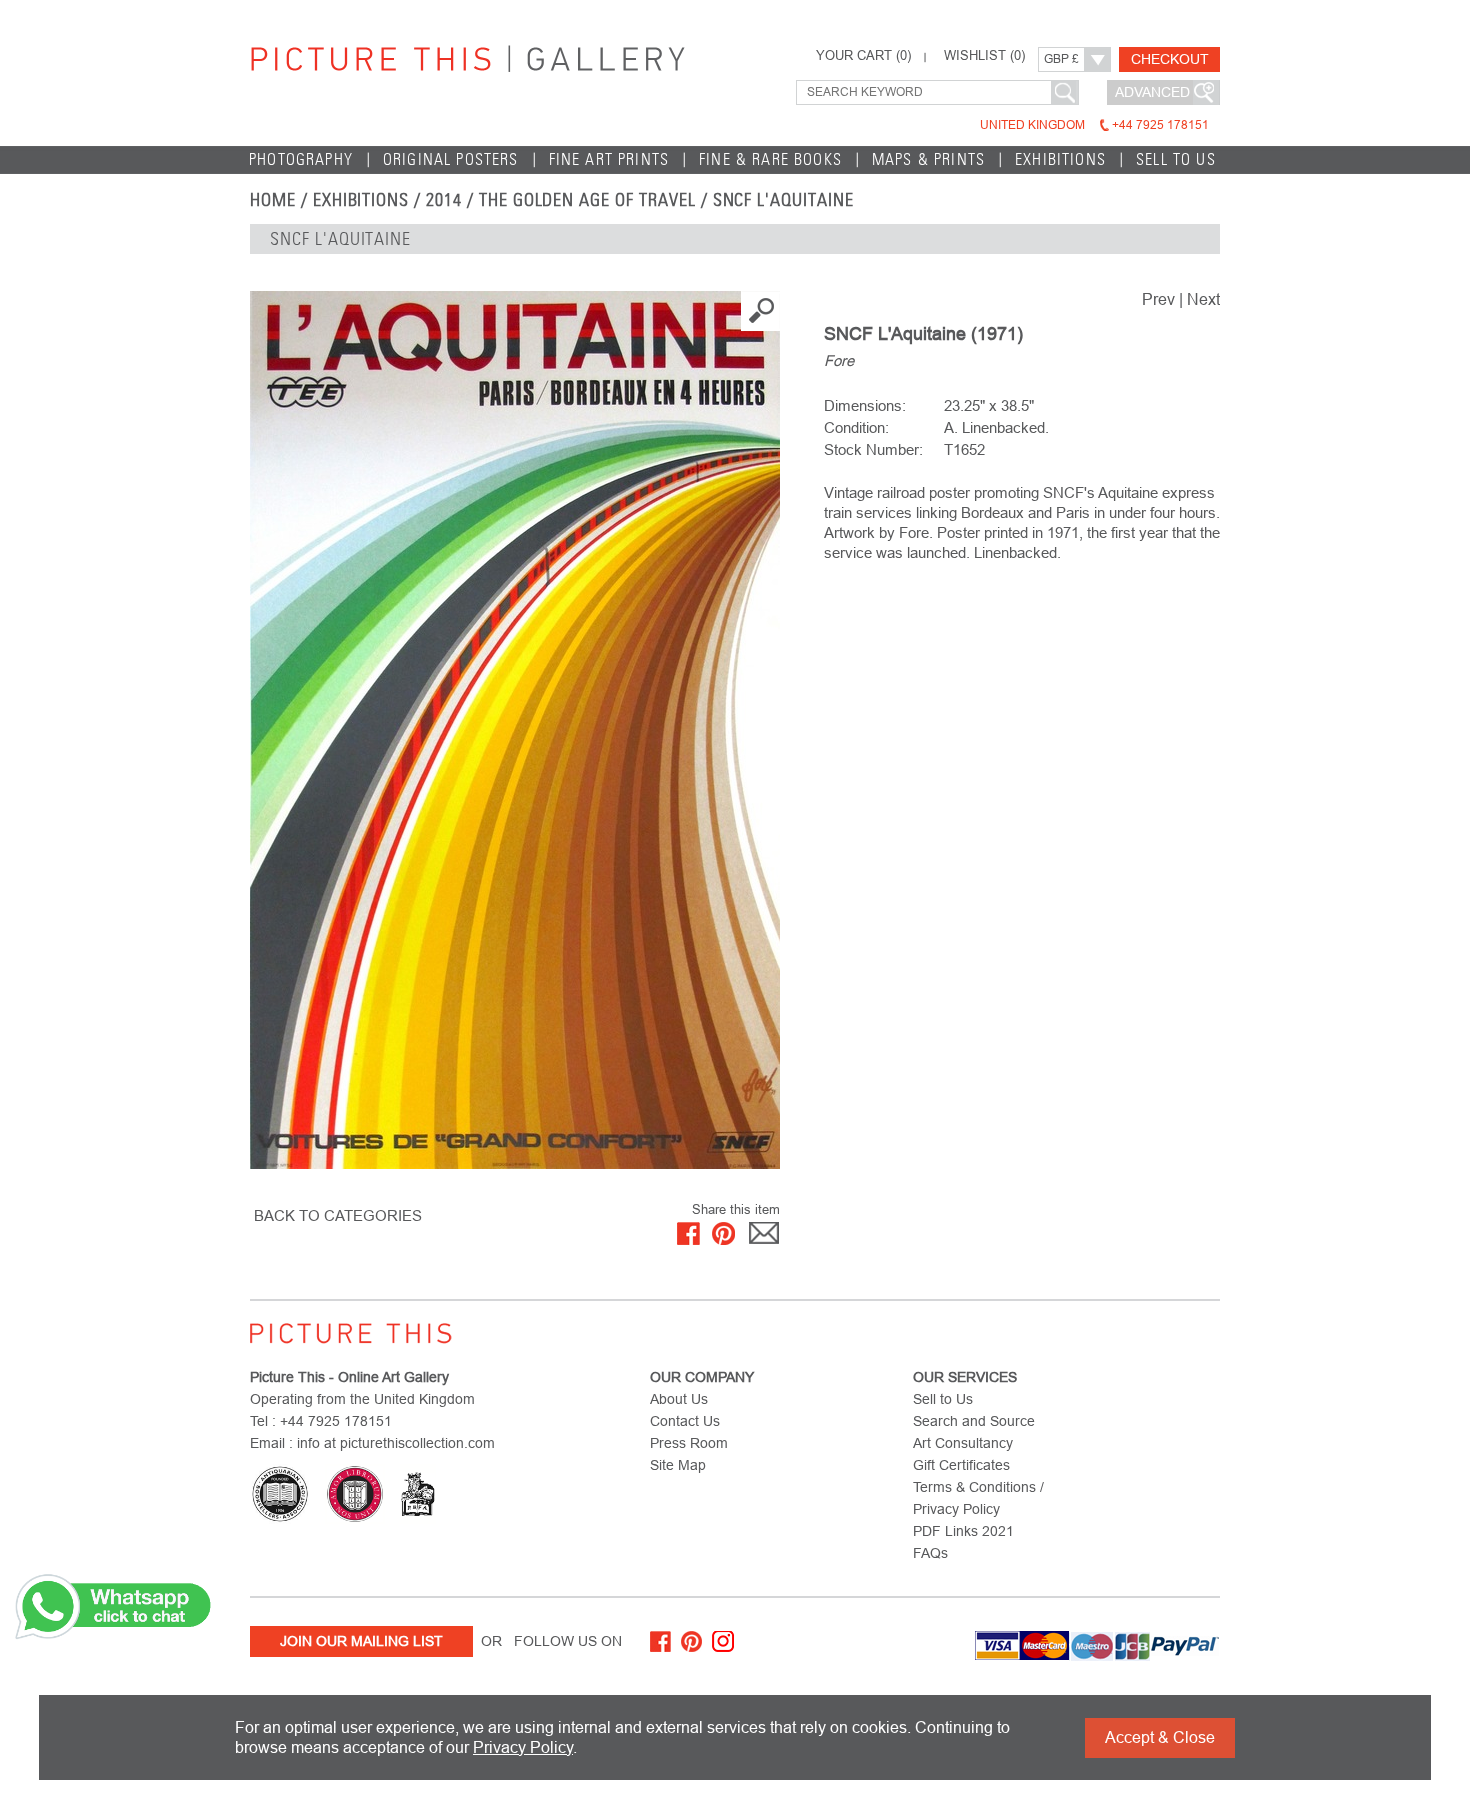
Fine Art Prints (609, 159)
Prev (1158, 299)
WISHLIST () (984, 56)
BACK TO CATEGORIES (338, 1215)
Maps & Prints (928, 159)
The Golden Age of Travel (587, 200)
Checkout (1170, 59)
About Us (679, 1399)
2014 (444, 200)
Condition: (856, 427)
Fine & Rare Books (770, 159)
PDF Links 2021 (963, 1531)
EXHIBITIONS (361, 200)
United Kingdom (1094, 125)
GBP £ (1061, 59)
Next (1203, 299)
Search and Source (974, 1421)
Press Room (689, 1443)
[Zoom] (515, 730)
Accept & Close (1160, 1737)
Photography (301, 159)
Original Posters (451, 159)
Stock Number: (873, 449)
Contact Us (685, 1421)
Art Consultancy (963, 1443)
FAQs (930, 1553)
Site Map (678, 1465)
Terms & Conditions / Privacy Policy (978, 1498)
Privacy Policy (523, 1747)
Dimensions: (865, 405)
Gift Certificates (961, 1465)
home (273, 200)
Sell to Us (1176, 159)
